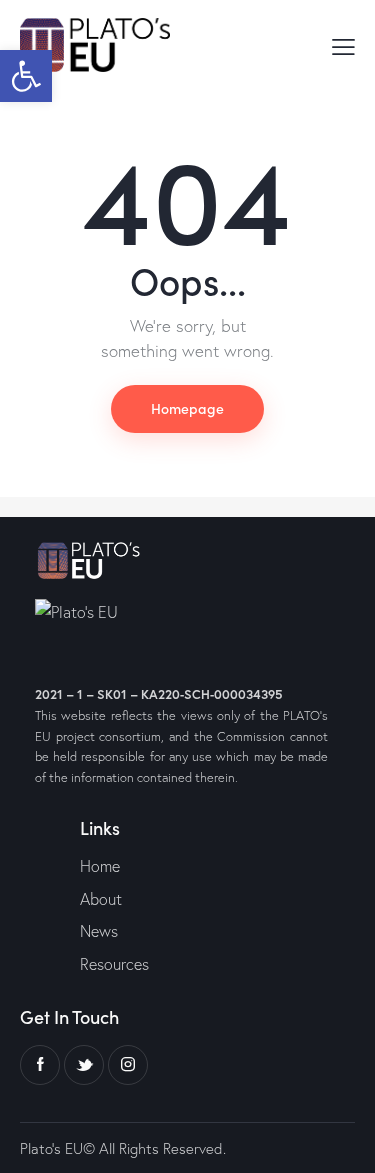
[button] (26, 76)
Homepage (187, 408)
